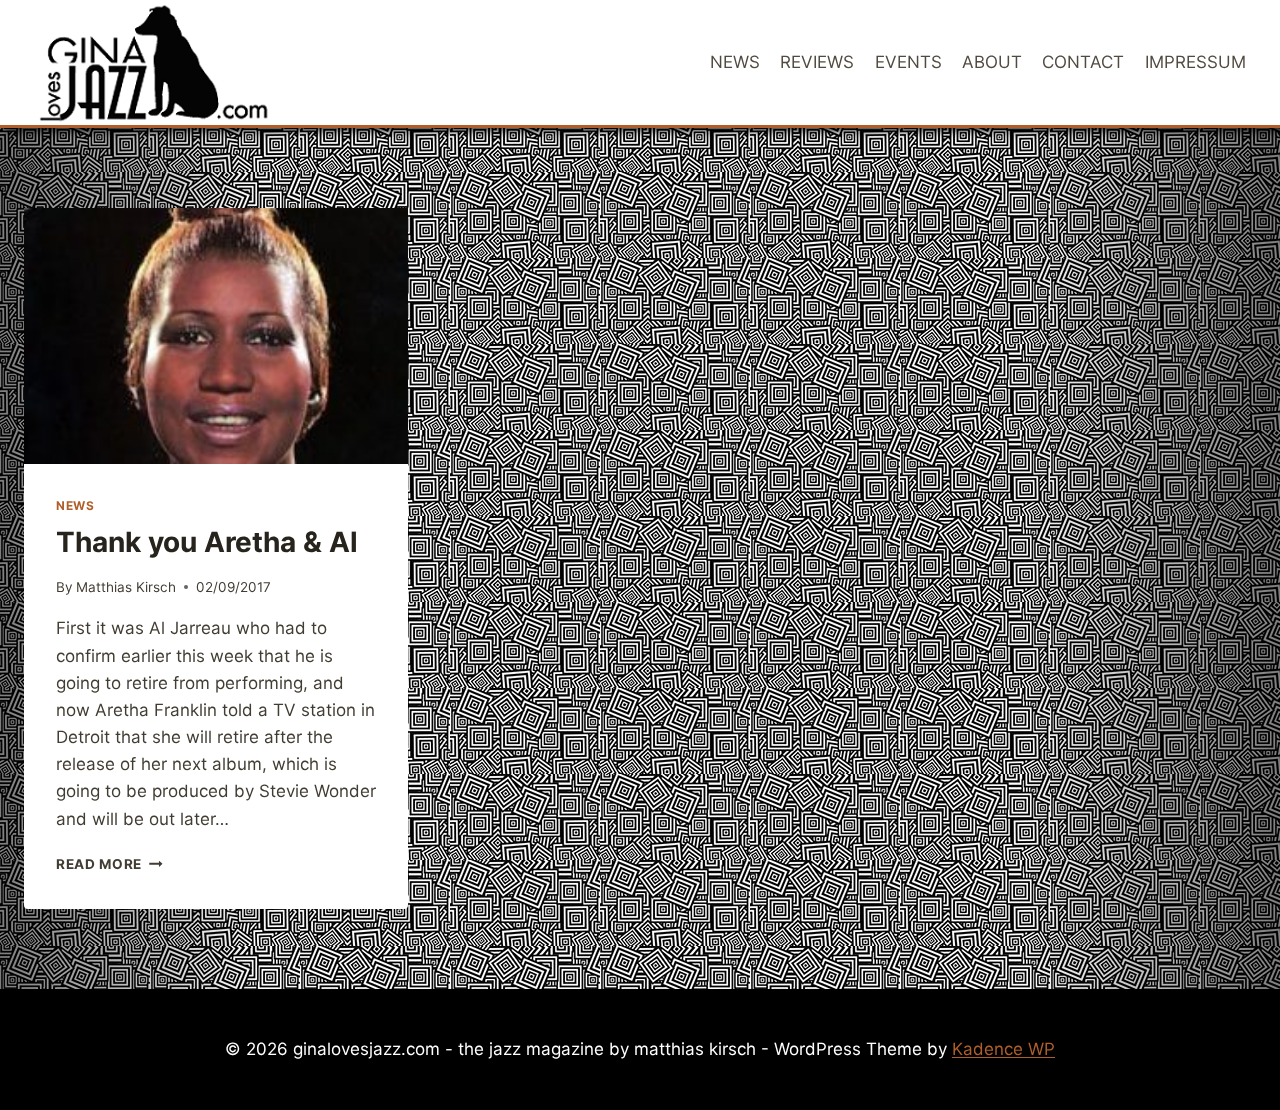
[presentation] (216, 336)
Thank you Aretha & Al (207, 542)
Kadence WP (1003, 1049)
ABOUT (992, 62)
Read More (109, 864)
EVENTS (908, 62)
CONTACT (1083, 62)
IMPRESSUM (1195, 62)
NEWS (735, 62)
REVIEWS (817, 62)
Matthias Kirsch (126, 587)
